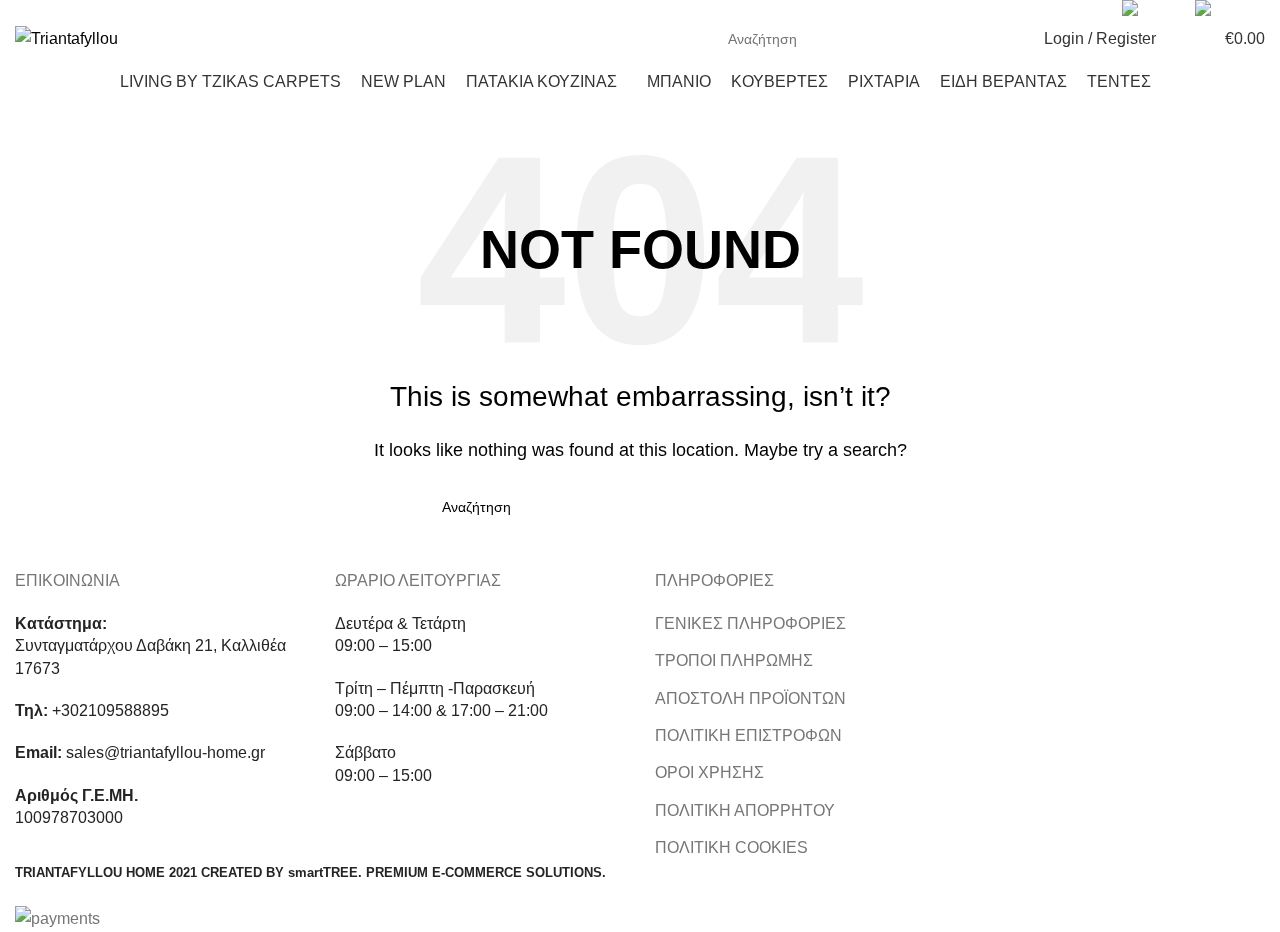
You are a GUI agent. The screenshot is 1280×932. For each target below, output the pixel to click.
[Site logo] (66, 37)
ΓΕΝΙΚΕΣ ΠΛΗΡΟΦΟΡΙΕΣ (750, 623)
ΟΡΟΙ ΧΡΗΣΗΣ (709, 772)
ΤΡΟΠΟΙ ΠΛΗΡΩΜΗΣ (734, 660)
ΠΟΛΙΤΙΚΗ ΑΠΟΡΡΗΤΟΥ (745, 810)
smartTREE (323, 872)
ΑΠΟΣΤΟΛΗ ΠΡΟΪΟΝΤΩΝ (750, 698)
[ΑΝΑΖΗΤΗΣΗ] (993, 39)
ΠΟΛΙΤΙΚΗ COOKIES (731, 847)
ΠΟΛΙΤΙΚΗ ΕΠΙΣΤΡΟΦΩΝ (748, 735)
